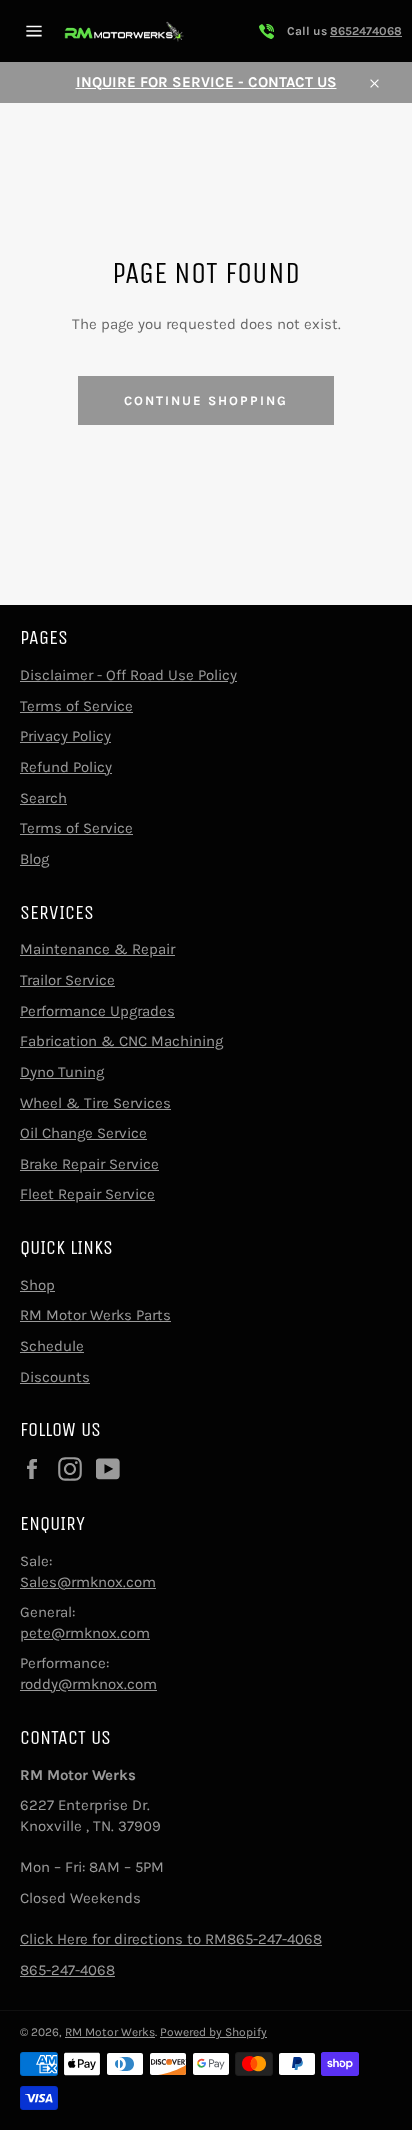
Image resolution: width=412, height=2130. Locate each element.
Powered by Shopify (213, 2032)
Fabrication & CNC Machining (121, 1041)
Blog (34, 859)
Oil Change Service (83, 1133)
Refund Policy (66, 767)
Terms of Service (76, 706)
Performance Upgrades (97, 1011)
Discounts (55, 1377)
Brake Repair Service (89, 1164)
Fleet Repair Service (87, 1194)
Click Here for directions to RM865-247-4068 (171, 1939)
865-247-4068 (67, 1970)
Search (43, 798)
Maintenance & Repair (97, 949)
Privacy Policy (65, 736)
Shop (37, 1285)
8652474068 (366, 31)
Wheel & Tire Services (95, 1103)
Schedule (52, 1346)
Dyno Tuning (62, 1072)
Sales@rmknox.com (88, 1582)
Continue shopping (205, 400)
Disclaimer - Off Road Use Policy (128, 675)
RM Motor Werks (110, 2032)
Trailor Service (67, 980)
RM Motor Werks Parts (95, 1315)
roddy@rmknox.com (88, 1684)
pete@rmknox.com (85, 1633)
